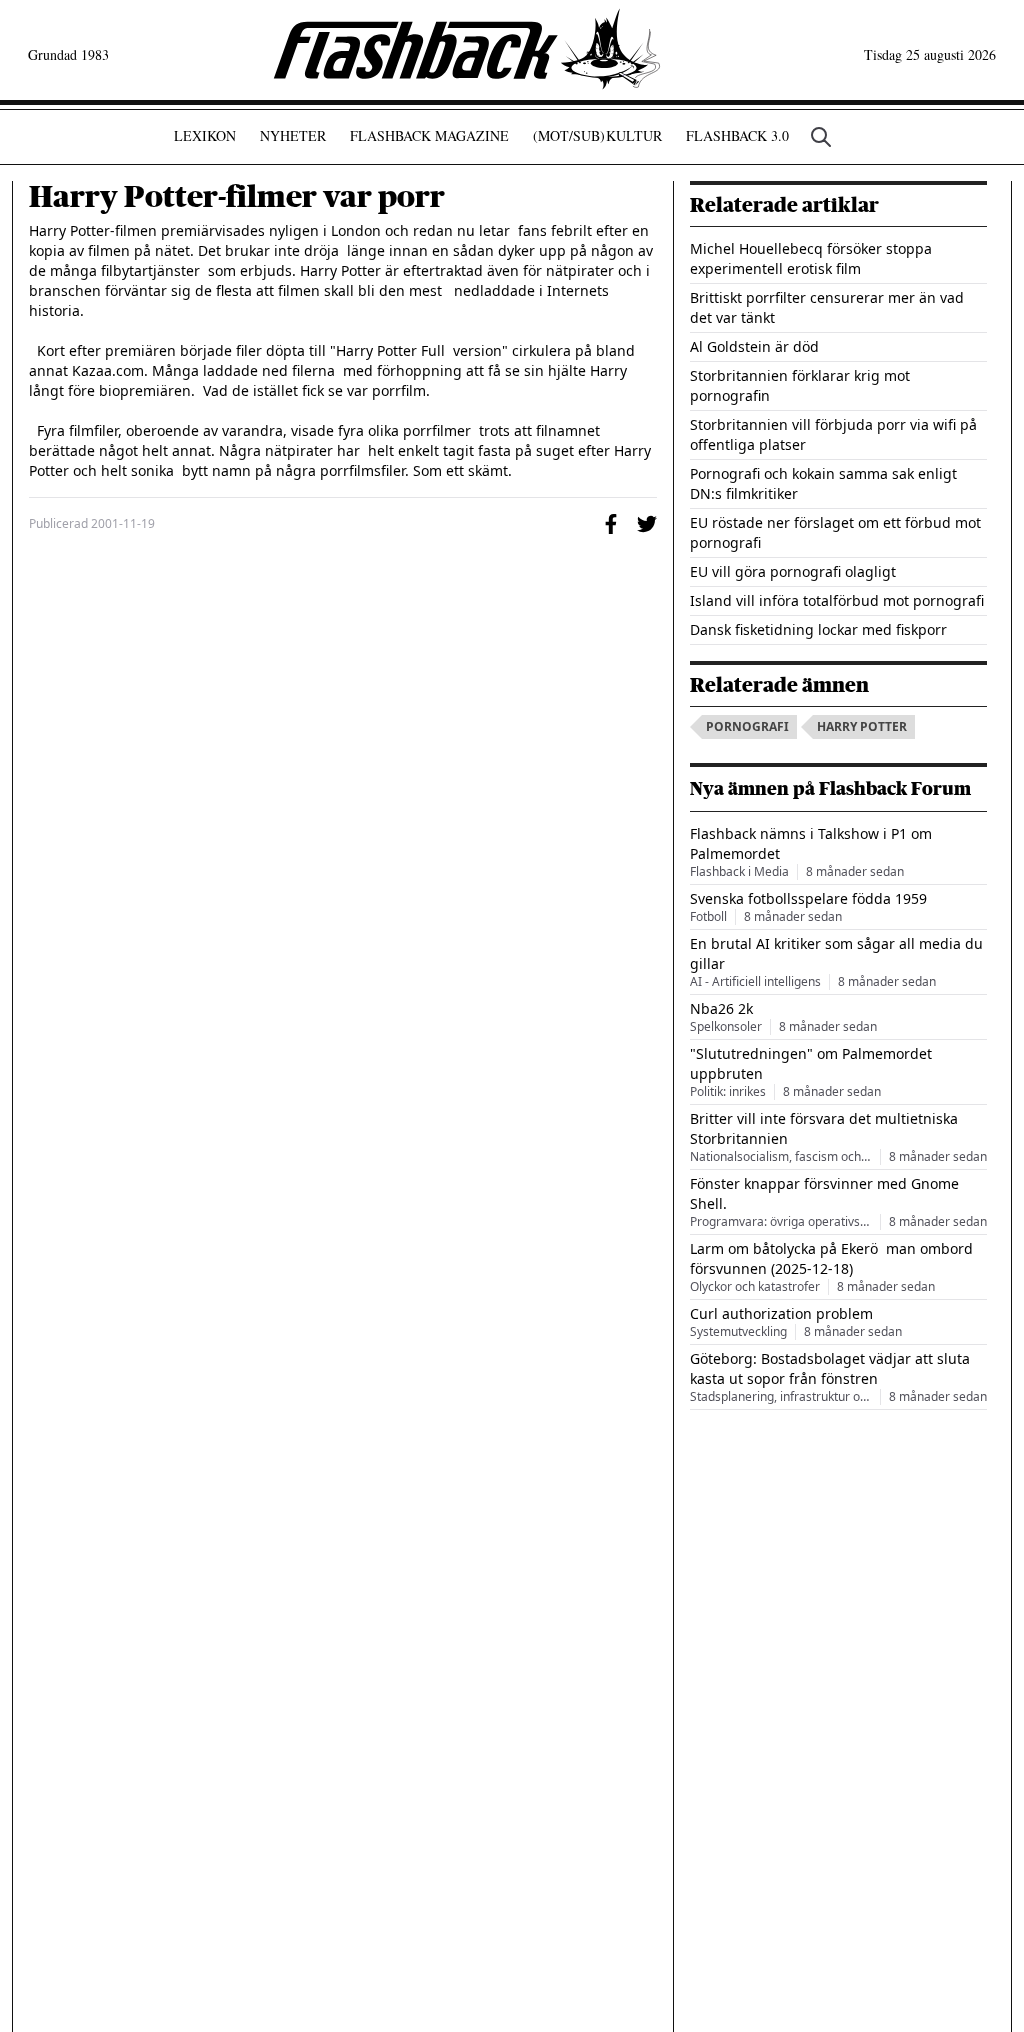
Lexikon (205, 135)
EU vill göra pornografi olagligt (793, 571)
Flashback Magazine (429, 135)
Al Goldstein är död (754, 346)
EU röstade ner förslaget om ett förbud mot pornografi (835, 532)
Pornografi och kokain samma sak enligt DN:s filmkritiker (823, 483)
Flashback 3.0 (737, 135)
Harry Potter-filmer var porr (237, 197)
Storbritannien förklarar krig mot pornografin (800, 385)
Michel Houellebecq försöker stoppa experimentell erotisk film (811, 258)
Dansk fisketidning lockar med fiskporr (818, 629)
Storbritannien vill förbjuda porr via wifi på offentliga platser (833, 434)
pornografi (747, 726)
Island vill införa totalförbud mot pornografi (837, 600)
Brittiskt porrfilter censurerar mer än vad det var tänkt (827, 307)
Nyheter (293, 135)
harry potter (862, 726)
